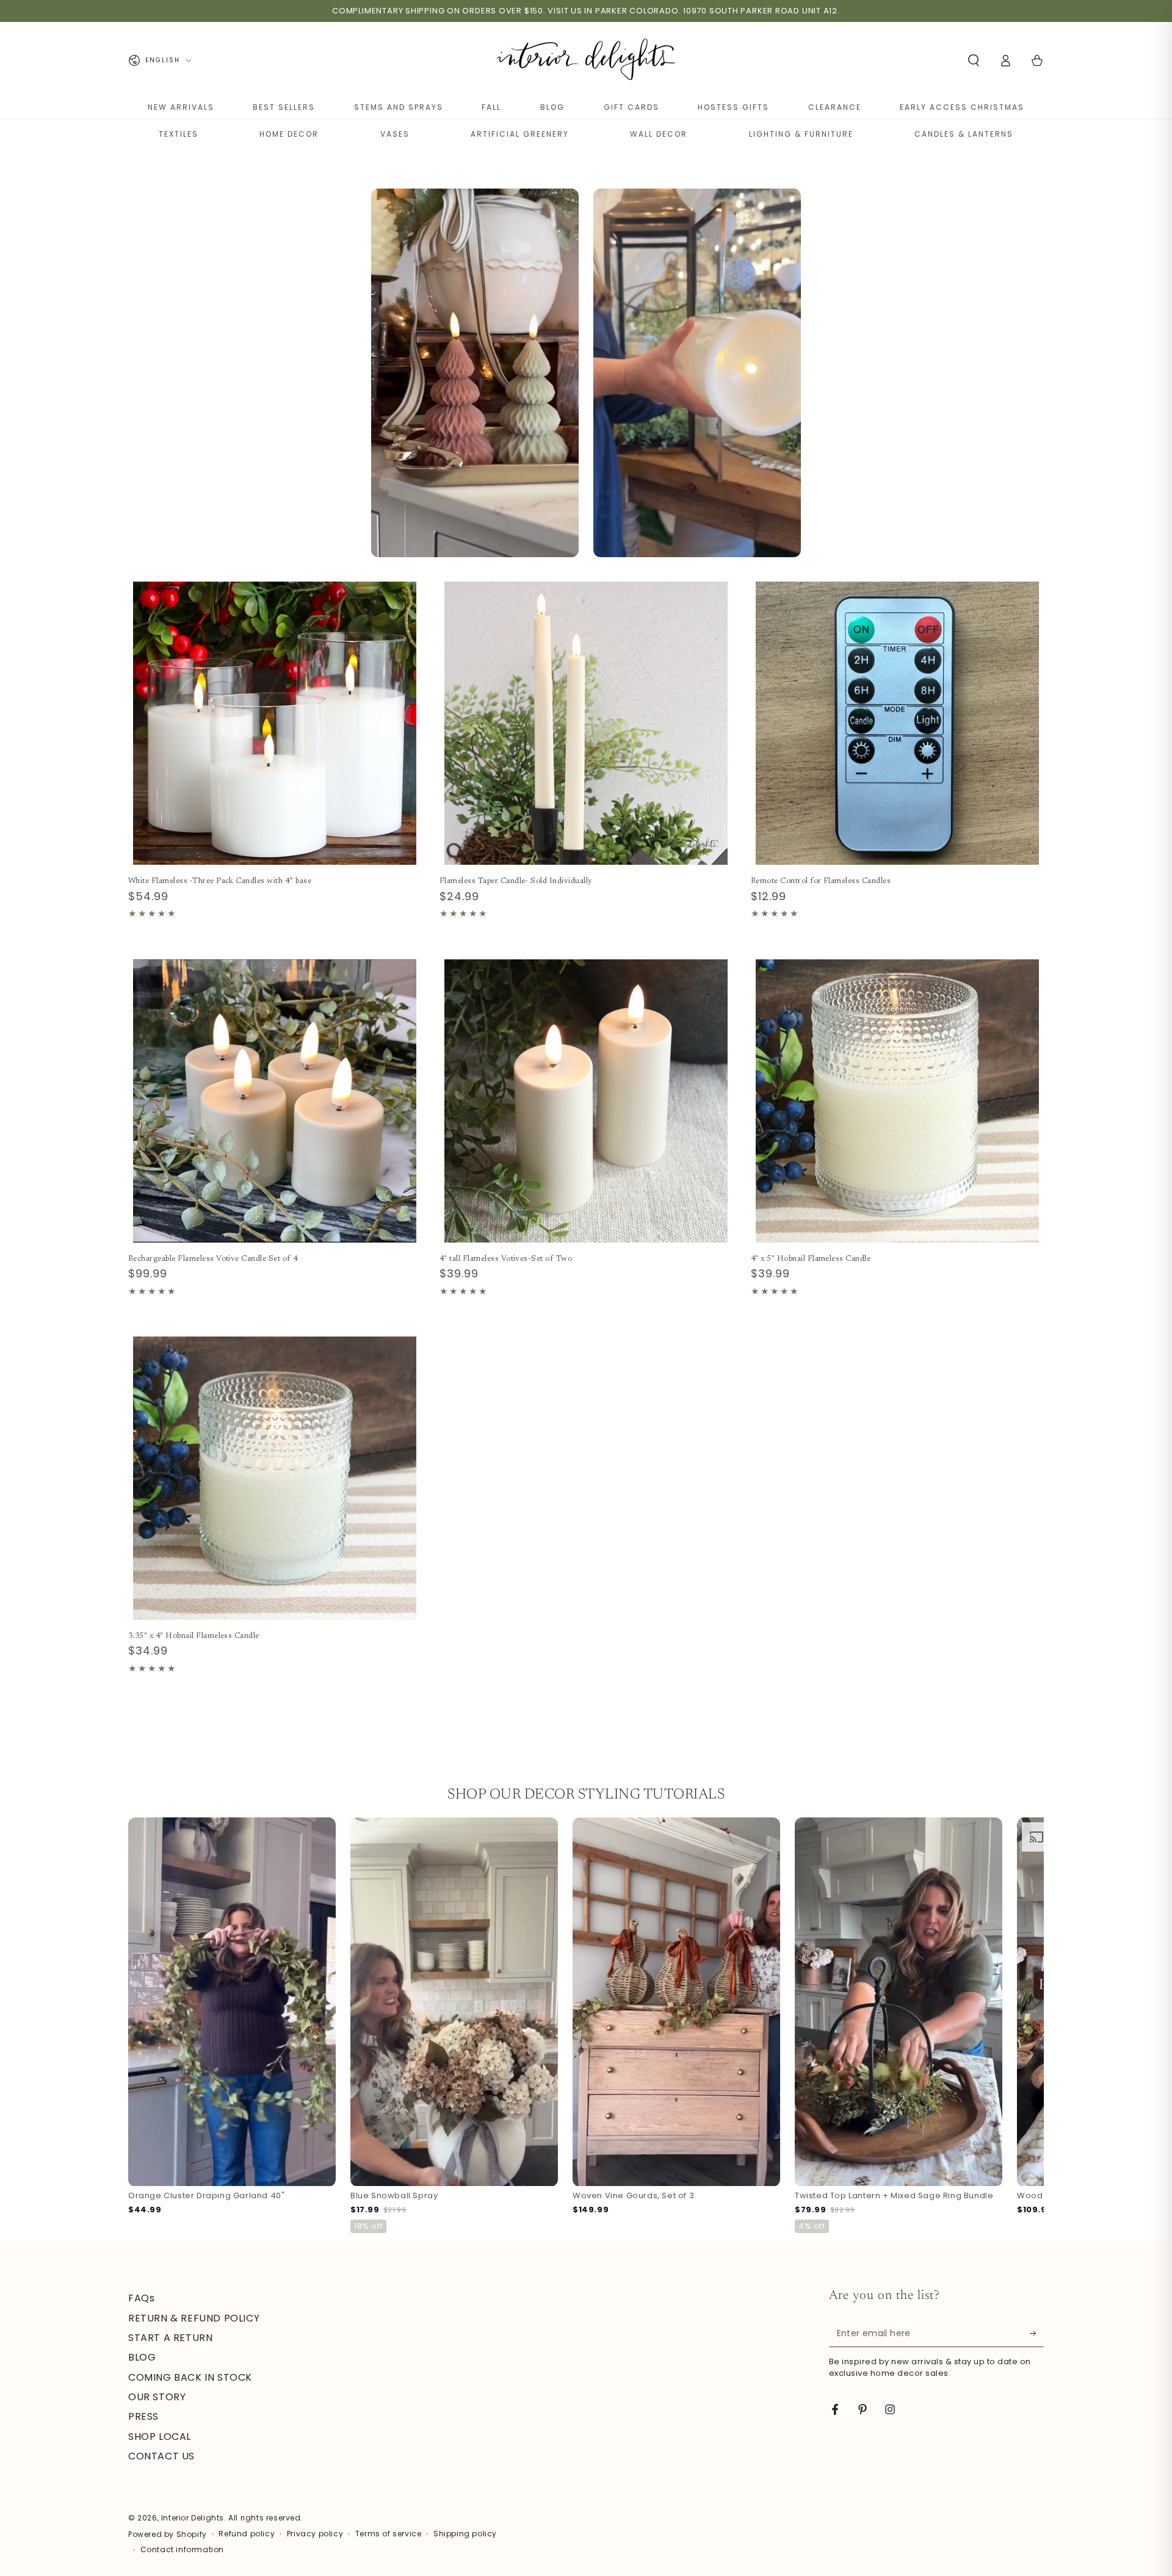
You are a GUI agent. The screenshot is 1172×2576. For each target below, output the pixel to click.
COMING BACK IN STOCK (190, 2377)
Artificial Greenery (520, 134)
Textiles (179, 134)
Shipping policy (465, 2534)
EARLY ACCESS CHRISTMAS (962, 107)
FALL (491, 107)
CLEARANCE (835, 107)
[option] (475, 373)
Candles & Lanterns (964, 134)
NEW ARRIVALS (181, 107)
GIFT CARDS (631, 107)
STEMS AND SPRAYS (399, 107)
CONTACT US (161, 2456)
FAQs (141, 2298)
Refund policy (247, 2534)
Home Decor (289, 134)
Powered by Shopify (168, 2535)
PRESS (143, 2416)
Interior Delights (193, 2518)
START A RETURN (170, 2338)
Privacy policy (315, 2534)
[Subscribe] (1037, 2333)
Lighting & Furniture (801, 134)
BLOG (552, 107)
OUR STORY (157, 2397)
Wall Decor (659, 134)
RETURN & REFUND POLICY (194, 2318)
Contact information (182, 2550)
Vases (395, 134)
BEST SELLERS (284, 107)
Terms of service (389, 2534)
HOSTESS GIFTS (733, 107)
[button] (974, 60)
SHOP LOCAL (160, 2437)
